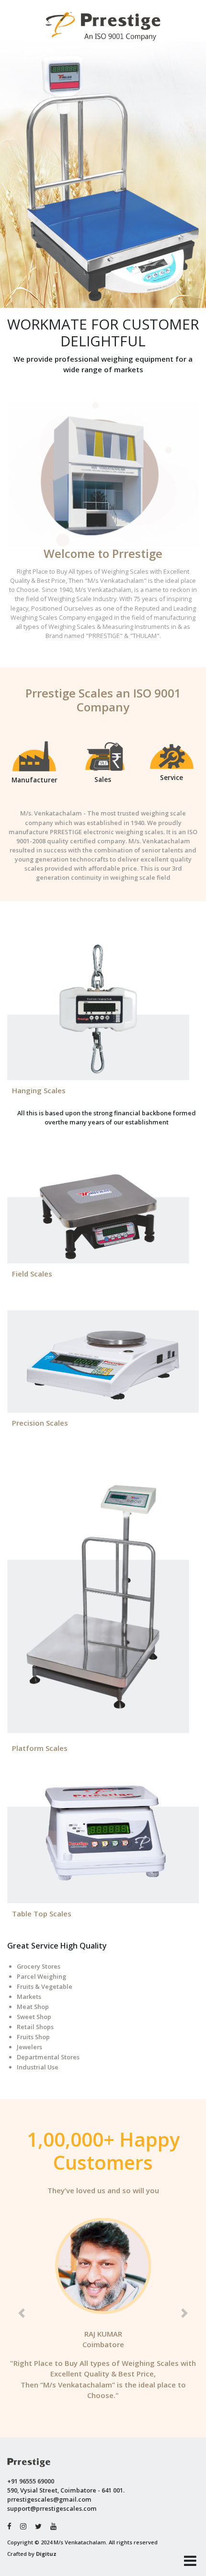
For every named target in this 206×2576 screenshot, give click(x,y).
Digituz (46, 2554)
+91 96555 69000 (31, 2481)
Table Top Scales (42, 1914)
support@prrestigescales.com (52, 2508)
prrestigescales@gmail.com (49, 2499)
